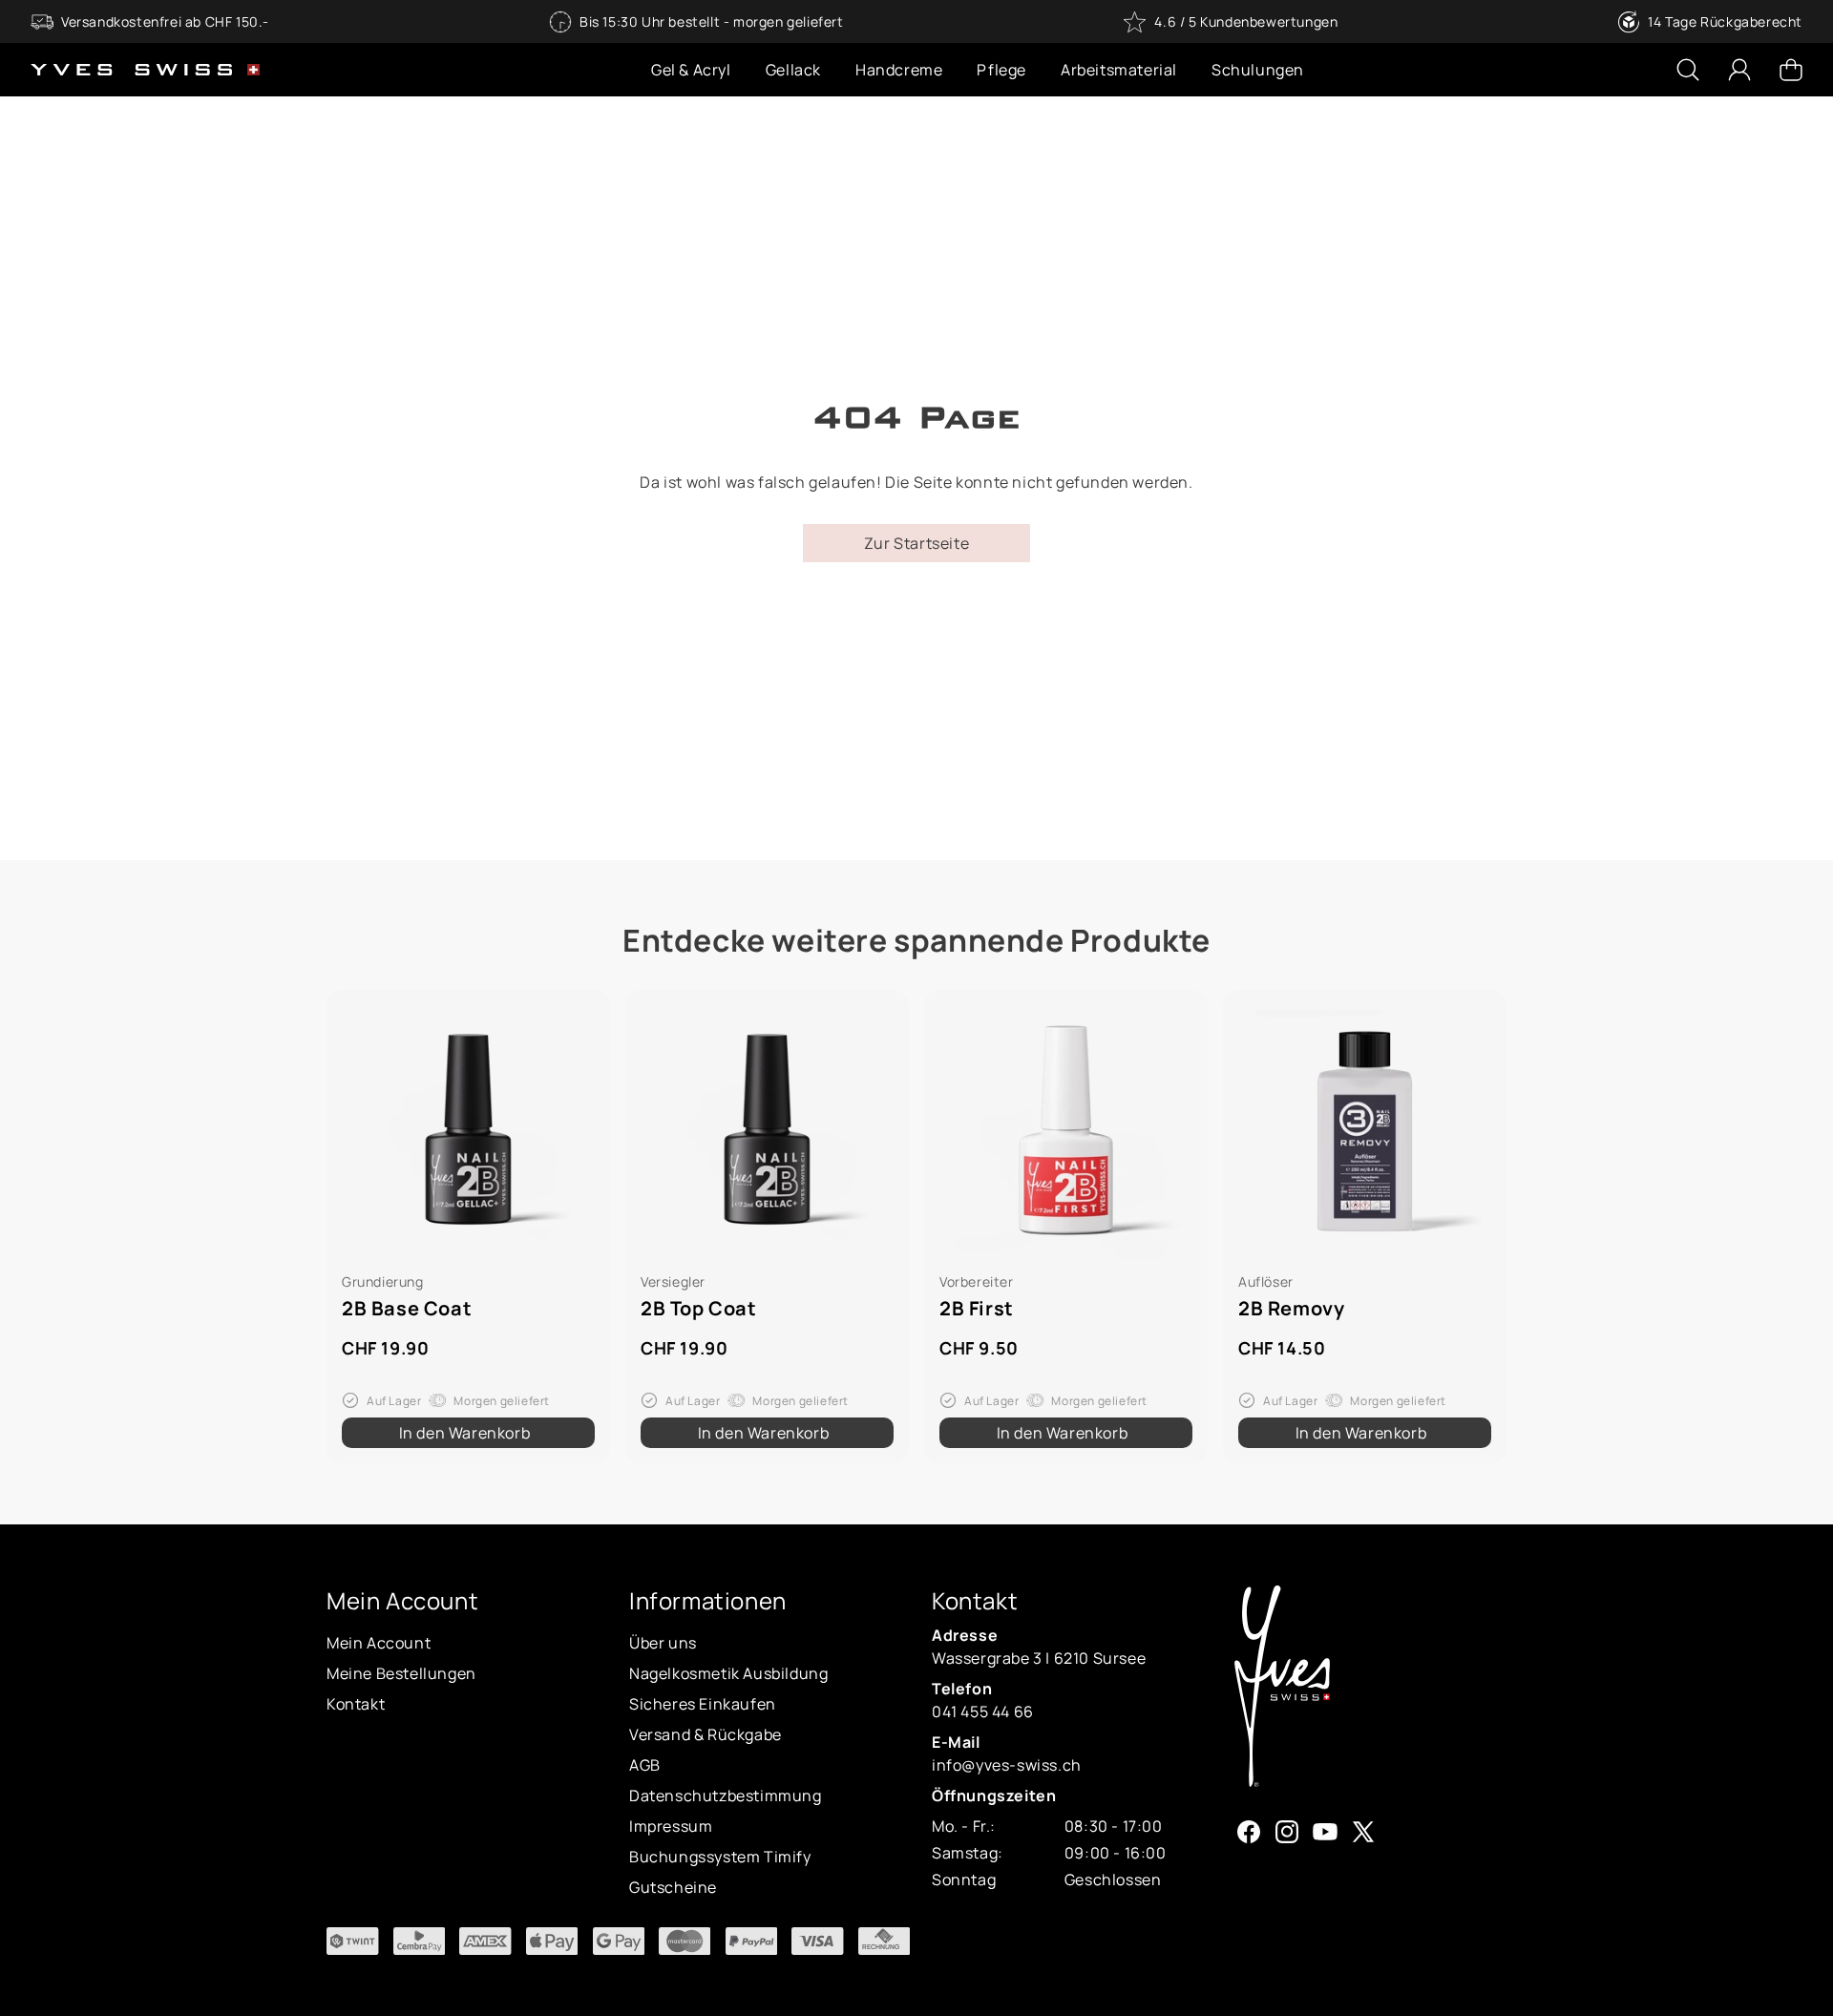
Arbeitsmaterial (1119, 70)
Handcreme (899, 70)
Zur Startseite (916, 543)
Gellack (793, 70)
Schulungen (1258, 70)
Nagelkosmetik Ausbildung (728, 1673)
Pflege (1001, 70)
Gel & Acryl (691, 70)
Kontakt (356, 1704)
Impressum (671, 1826)
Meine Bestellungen (401, 1673)
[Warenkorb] (1791, 70)
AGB (645, 1765)
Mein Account (379, 1643)
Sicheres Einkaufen (703, 1704)
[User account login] (1739, 70)
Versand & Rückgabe (706, 1734)
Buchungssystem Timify (720, 1857)
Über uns (663, 1643)
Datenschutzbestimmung (726, 1795)
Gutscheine (673, 1887)
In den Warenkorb (465, 1433)
